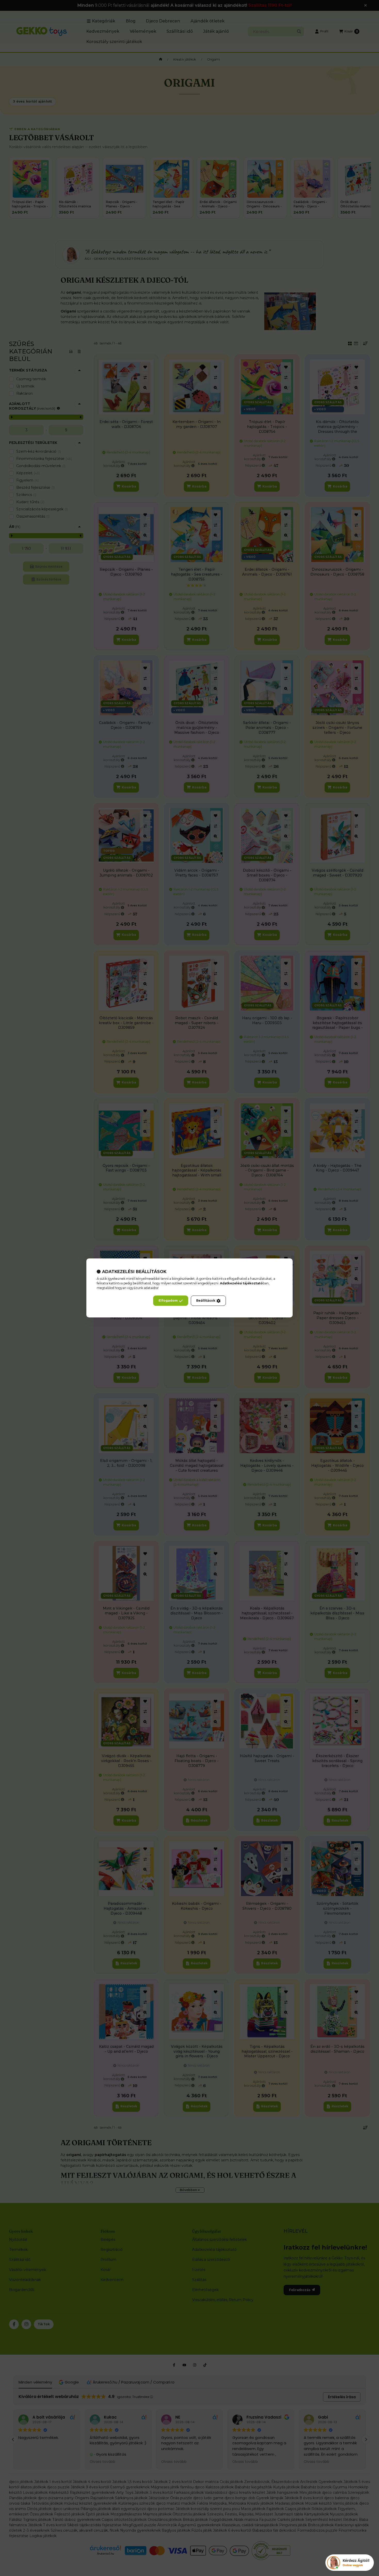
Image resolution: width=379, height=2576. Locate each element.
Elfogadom (168, 1301)
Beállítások (206, 1301)
